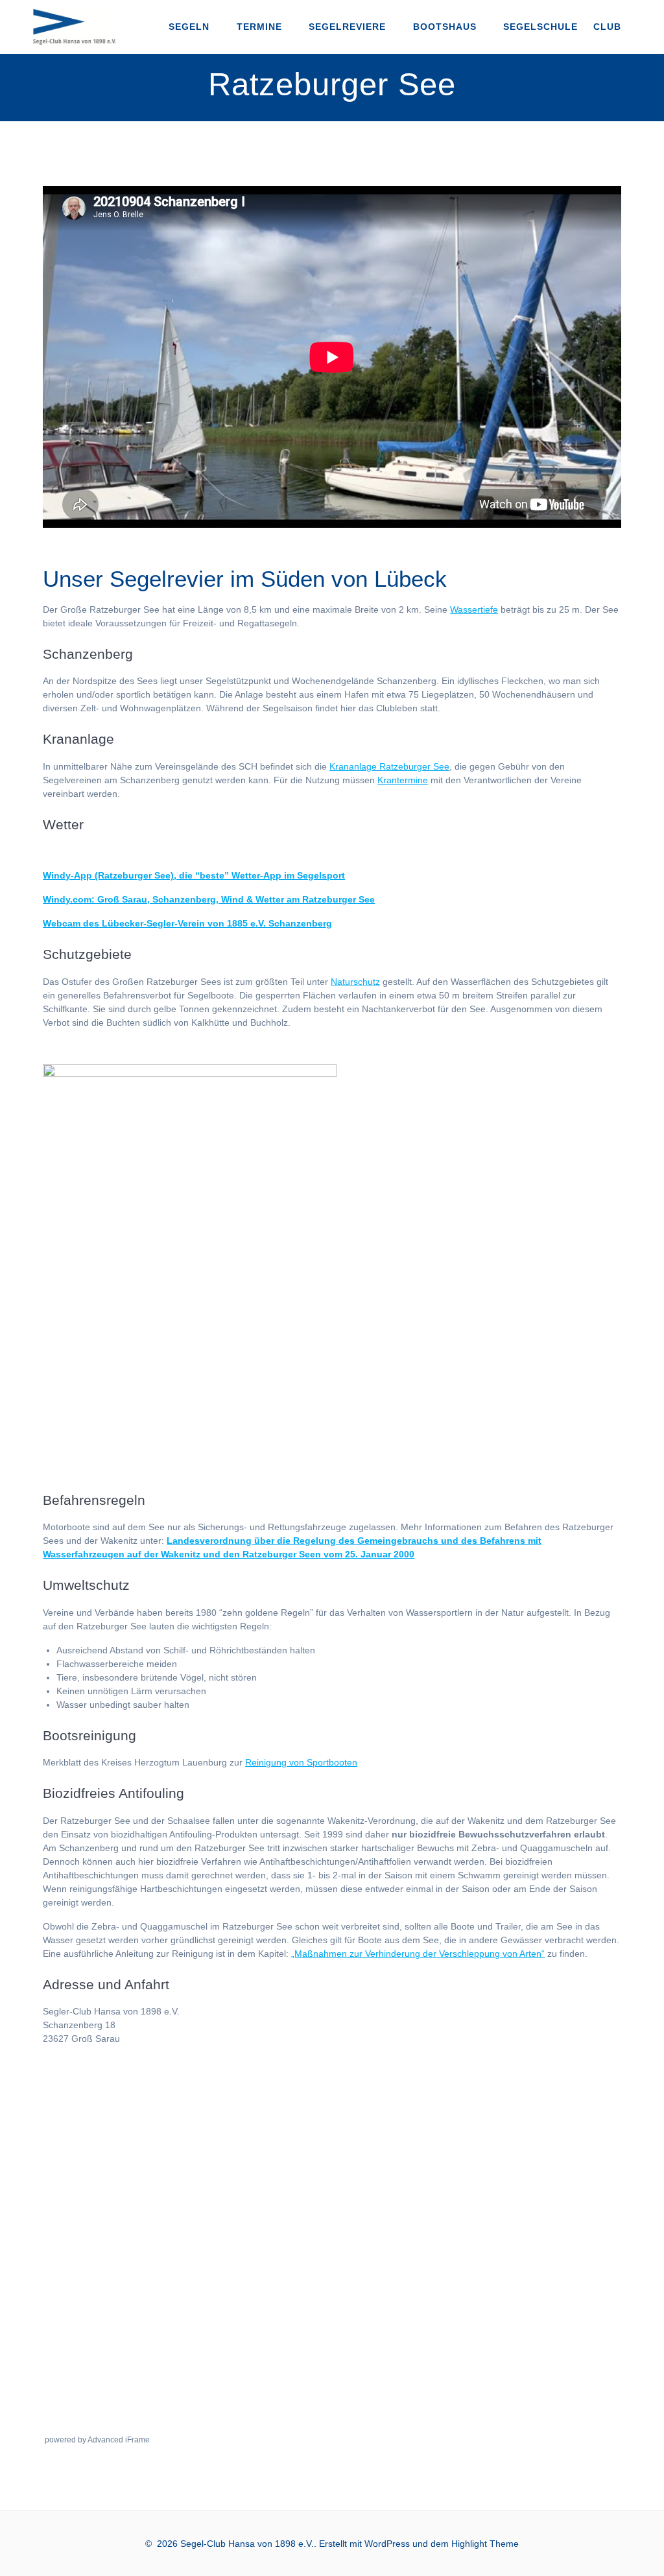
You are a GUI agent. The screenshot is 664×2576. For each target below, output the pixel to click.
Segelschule (540, 27)
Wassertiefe (474, 609)
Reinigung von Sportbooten (301, 1762)
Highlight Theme (485, 2544)
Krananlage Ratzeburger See (389, 766)
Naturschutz (355, 982)
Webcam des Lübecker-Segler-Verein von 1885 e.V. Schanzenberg (187, 923)
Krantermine (403, 780)
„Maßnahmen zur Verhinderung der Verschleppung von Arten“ (418, 1954)
